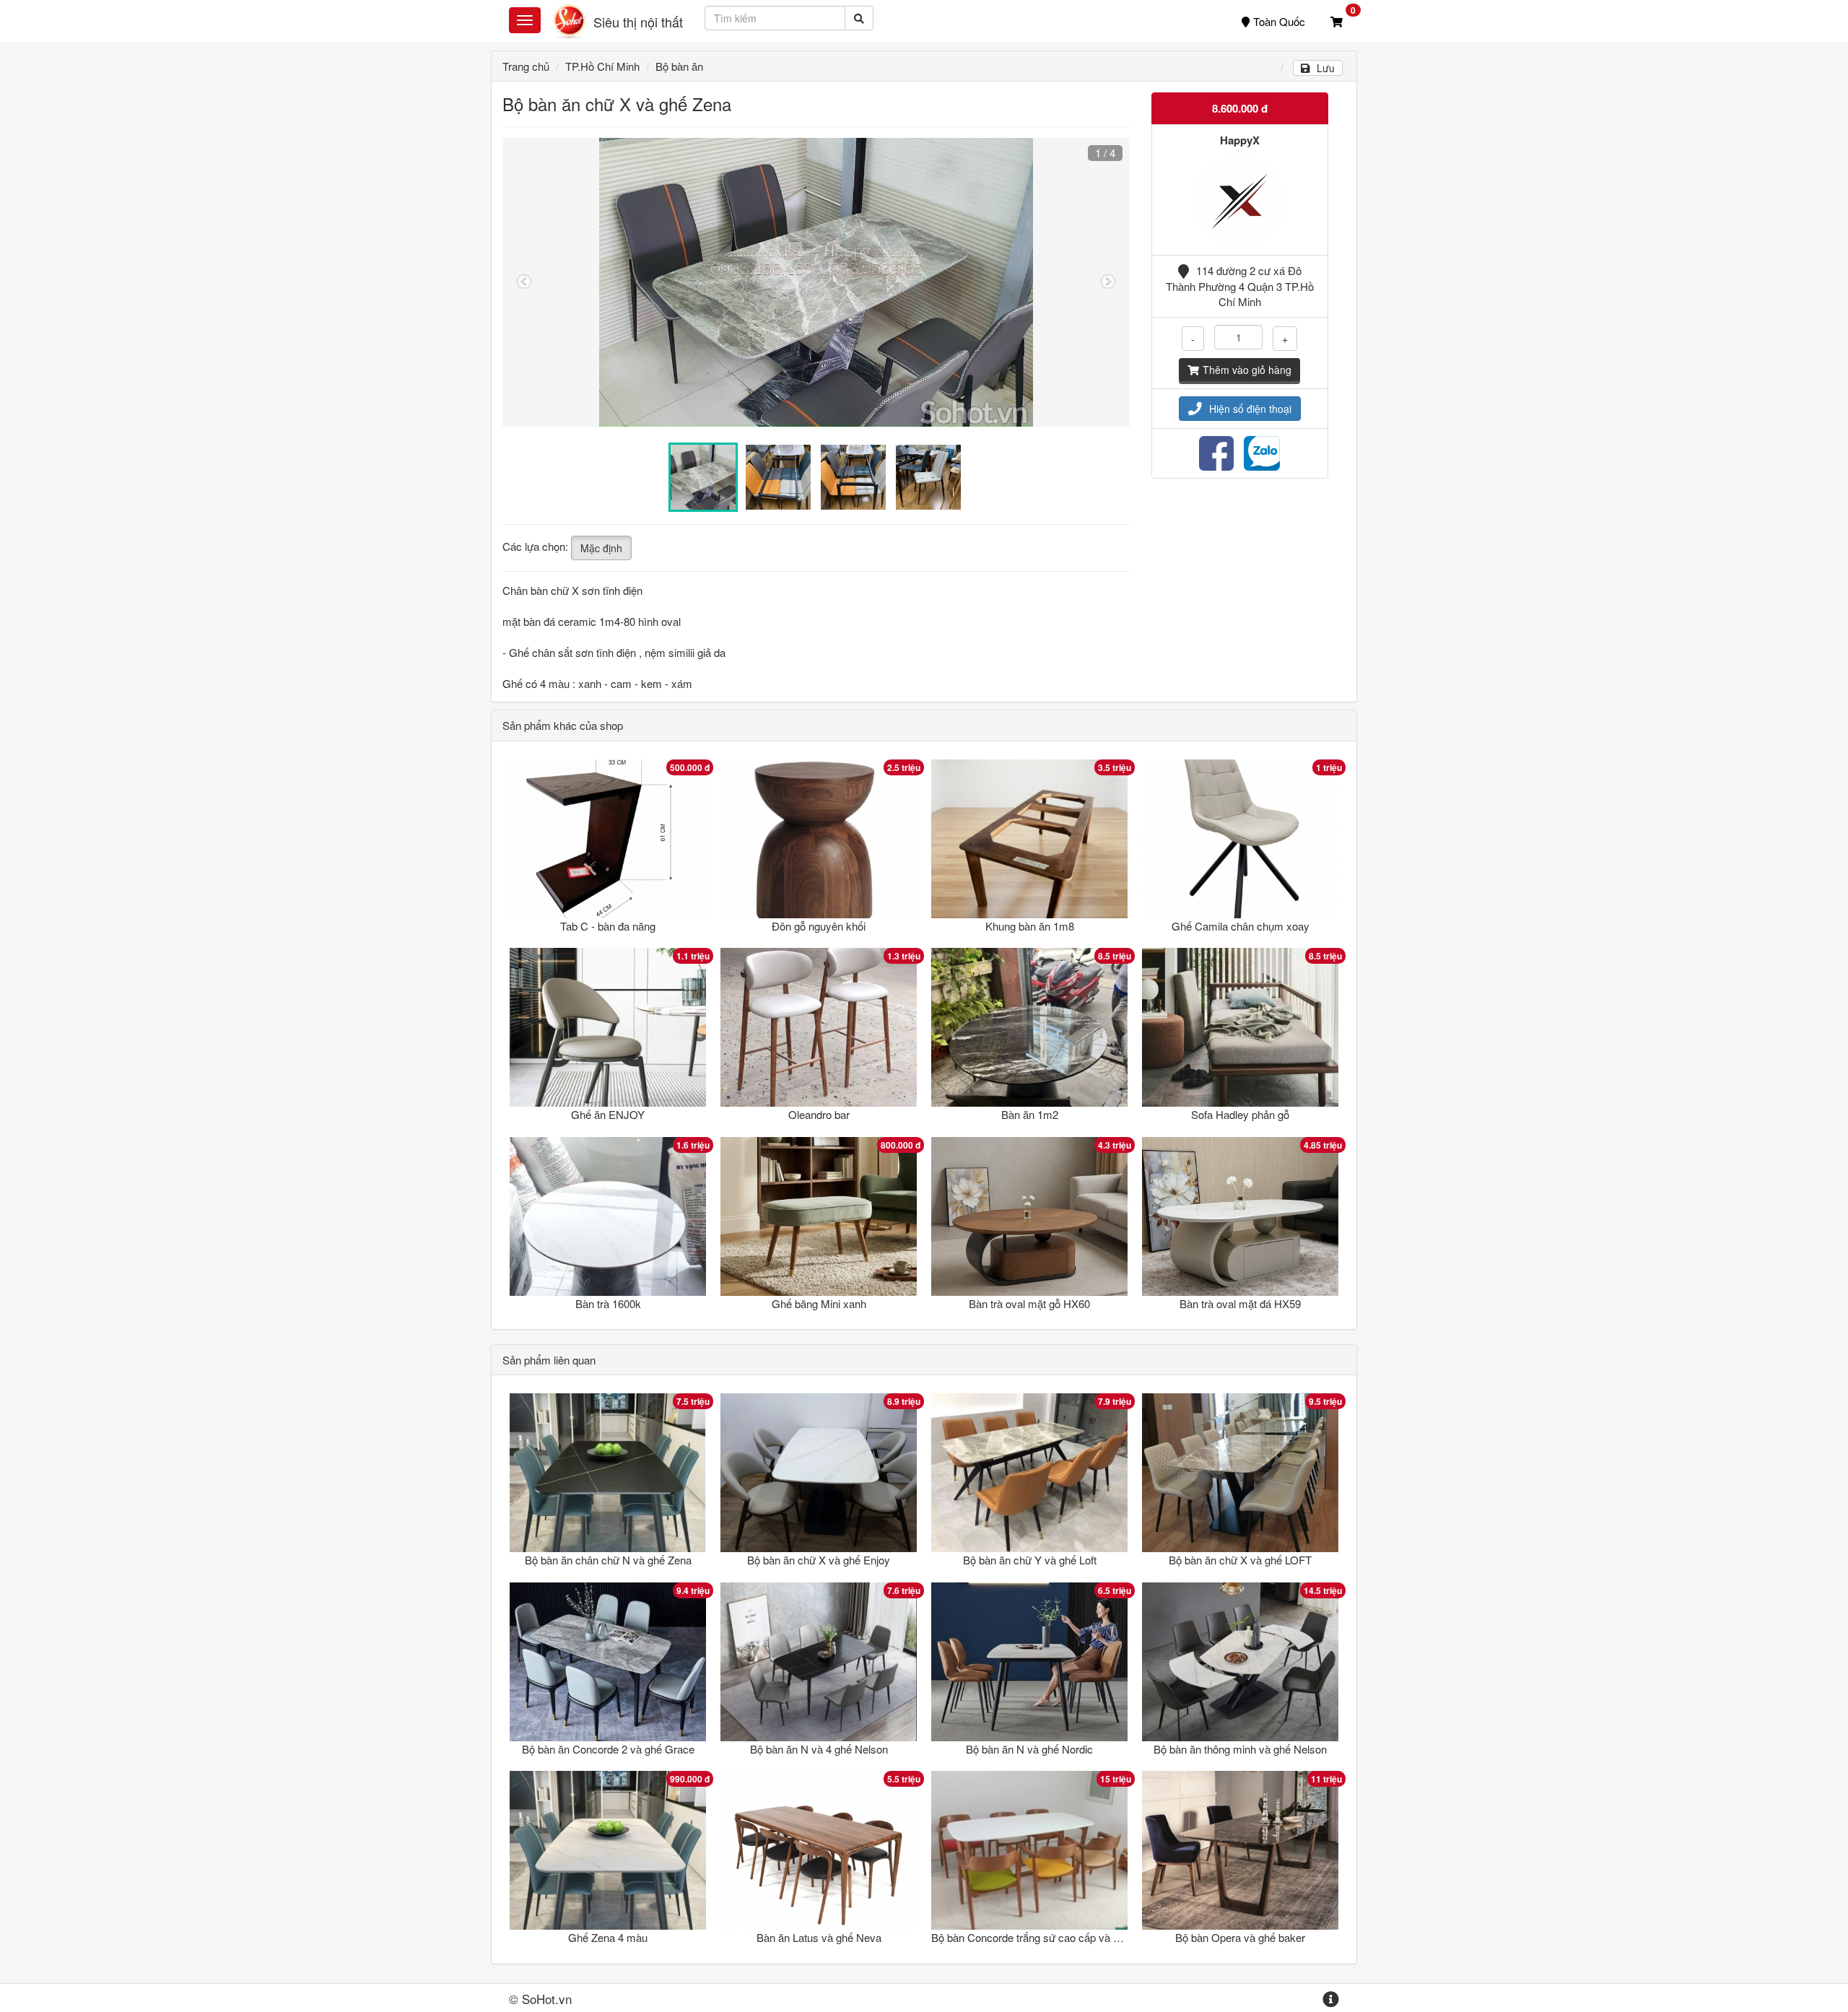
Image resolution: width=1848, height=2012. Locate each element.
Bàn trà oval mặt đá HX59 (1240, 1303)
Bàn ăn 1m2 (1030, 1114)
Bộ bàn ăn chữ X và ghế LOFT (1240, 1560)
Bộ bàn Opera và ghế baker (1240, 1937)
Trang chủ (526, 66)
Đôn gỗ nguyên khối (819, 926)
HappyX (1240, 140)
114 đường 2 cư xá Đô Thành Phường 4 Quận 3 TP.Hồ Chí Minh (1240, 286)
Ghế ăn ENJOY (608, 1114)
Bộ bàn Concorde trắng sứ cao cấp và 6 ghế (1035, 1937)
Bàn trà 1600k (608, 1303)
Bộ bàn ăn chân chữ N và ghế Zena (608, 1560)
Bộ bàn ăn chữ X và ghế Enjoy (819, 1560)
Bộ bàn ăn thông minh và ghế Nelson (1240, 1749)
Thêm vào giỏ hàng (1247, 370)
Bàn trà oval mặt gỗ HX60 (1029, 1303)
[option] (816, 282)
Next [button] (1108, 282)
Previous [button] (524, 282)
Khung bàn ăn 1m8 (1030, 926)
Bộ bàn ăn (679, 66)
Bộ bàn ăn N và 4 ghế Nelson (819, 1749)
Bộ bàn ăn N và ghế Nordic (1029, 1749)
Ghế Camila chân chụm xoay (1241, 926)
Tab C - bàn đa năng (608, 926)
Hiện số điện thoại (1250, 409)
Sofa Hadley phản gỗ (1240, 1114)
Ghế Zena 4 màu (608, 1937)
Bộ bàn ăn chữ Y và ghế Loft (1030, 1560)
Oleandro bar (819, 1114)
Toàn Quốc (1279, 21)
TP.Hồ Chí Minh (602, 66)
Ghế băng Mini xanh (819, 1303)
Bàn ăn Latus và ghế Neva (819, 1937)
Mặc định (601, 548)
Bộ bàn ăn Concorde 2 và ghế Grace (608, 1749)
